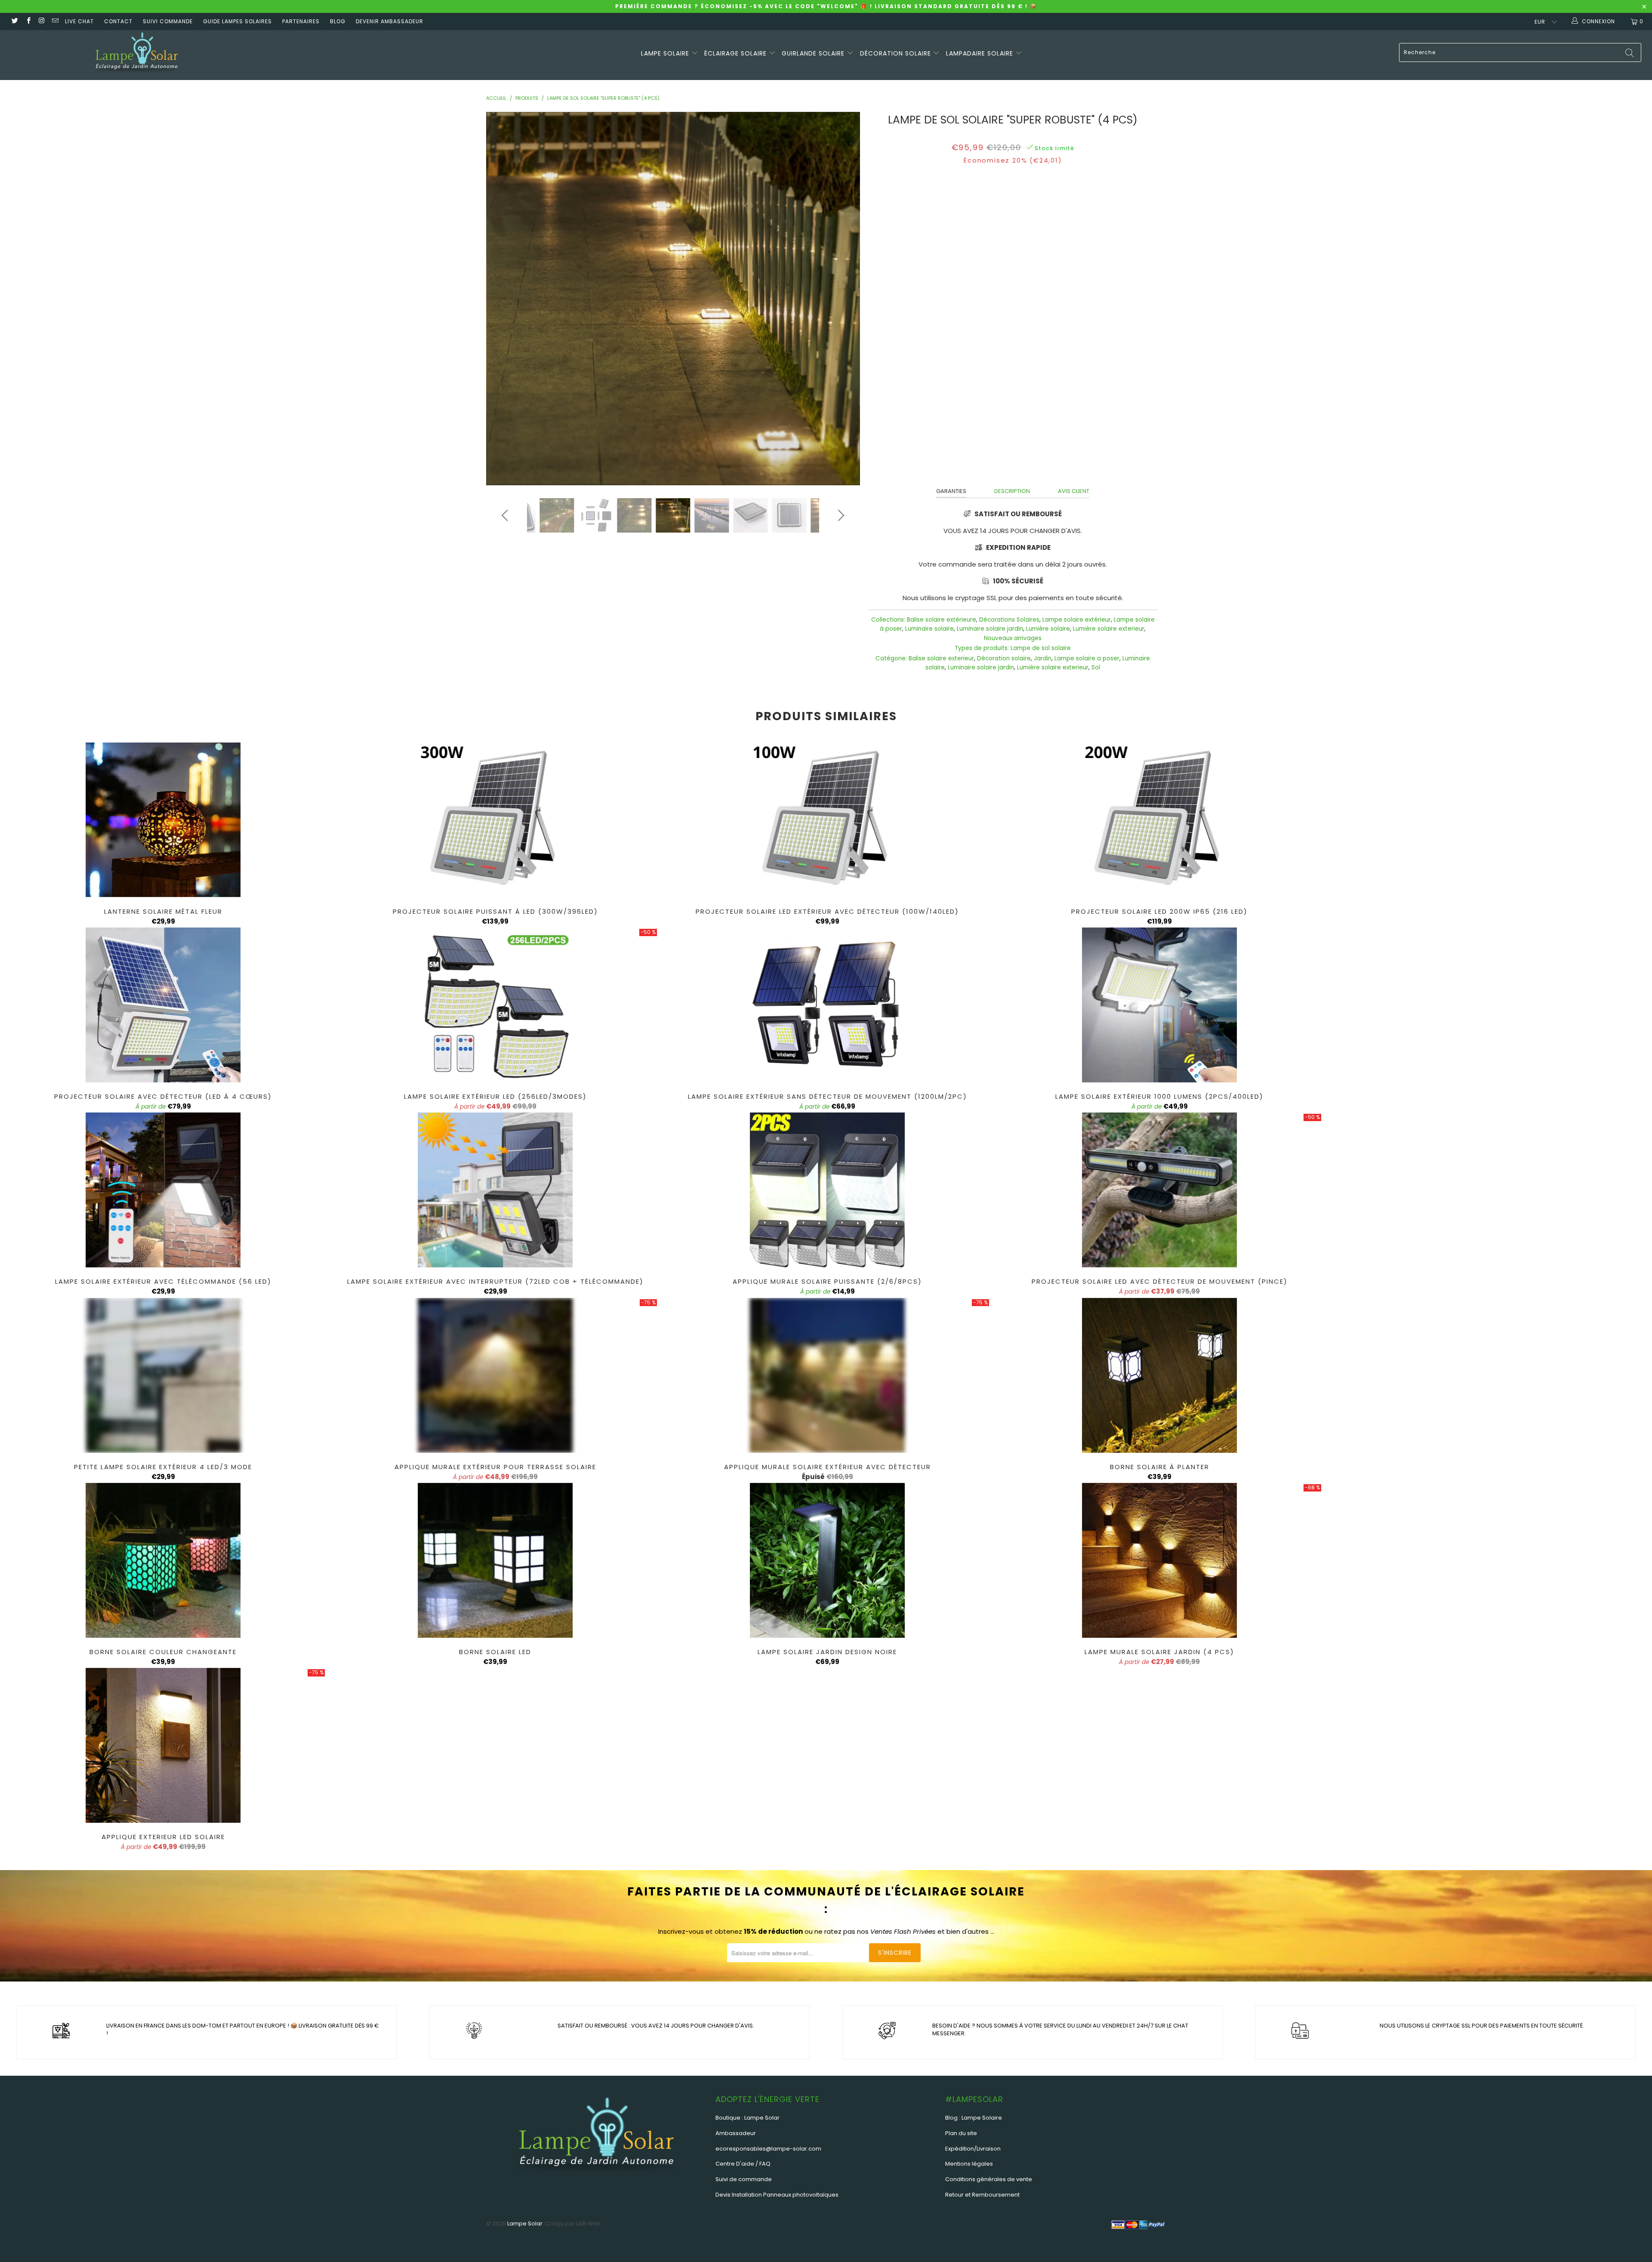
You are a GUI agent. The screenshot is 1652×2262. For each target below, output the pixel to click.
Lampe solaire (666, 53)
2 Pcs (1023, 242)
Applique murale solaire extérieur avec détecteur (827, 1375)
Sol (1096, 667)
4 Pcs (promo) (984, 242)
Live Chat (79, 21)
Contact (118, 21)
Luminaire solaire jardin (990, 629)
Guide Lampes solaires (237, 21)
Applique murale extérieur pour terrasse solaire (495, 1375)
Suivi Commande (168, 21)
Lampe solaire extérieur (1077, 620)
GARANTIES (951, 491)
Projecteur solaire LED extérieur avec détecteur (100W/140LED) (827, 820)
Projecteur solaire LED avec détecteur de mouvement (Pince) (1159, 1190)
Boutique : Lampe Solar (747, 2118)
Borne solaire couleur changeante (163, 1560)
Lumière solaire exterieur (1109, 629)
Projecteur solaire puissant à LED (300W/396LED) (495, 820)
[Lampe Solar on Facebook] (28, 21)
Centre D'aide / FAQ (743, 2164)
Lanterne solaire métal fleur (163, 820)
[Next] (840, 299)
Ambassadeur (736, 2133)
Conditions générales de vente (989, 2179)
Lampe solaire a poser (1087, 658)
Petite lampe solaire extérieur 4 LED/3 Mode (163, 1375)
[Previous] (506, 299)
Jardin (1043, 658)
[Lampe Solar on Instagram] (42, 21)
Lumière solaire (1048, 629)
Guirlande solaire (814, 53)
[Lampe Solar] (136, 55)
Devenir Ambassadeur (390, 21)
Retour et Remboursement (982, 2195)
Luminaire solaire (929, 629)
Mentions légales (969, 2164)
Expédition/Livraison (973, 2149)
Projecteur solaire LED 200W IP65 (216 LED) (1159, 820)
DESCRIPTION (1012, 491)
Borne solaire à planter (1159, 1375)
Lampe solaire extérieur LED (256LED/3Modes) (495, 1005)
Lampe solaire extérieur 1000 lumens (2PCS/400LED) (1159, 1005)
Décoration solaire (897, 53)
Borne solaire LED (495, 1560)
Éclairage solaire (737, 53)
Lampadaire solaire (981, 53)
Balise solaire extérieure (942, 620)
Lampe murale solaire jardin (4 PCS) (1159, 1560)
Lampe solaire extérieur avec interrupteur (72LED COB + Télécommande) (495, 1190)
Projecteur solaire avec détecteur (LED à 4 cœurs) (163, 1005)
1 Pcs (1050, 242)
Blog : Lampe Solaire (974, 2118)
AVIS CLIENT (1074, 491)
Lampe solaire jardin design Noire (827, 1560)
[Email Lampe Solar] (55, 21)
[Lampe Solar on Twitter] (14, 21)
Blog (338, 21)
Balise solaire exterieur (941, 658)
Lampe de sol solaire (1041, 648)
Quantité (1013, 264)
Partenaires (301, 21)
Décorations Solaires (1009, 620)
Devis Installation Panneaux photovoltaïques (777, 2195)
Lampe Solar (525, 2223)
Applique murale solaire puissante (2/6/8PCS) (827, 1190)
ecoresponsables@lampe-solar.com (768, 2149)
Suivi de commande (744, 2179)
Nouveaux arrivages (1013, 638)
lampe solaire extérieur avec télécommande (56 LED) (163, 1190)
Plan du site (961, 2133)
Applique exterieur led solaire (163, 1745)
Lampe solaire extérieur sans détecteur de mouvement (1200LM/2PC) (827, 1005)
